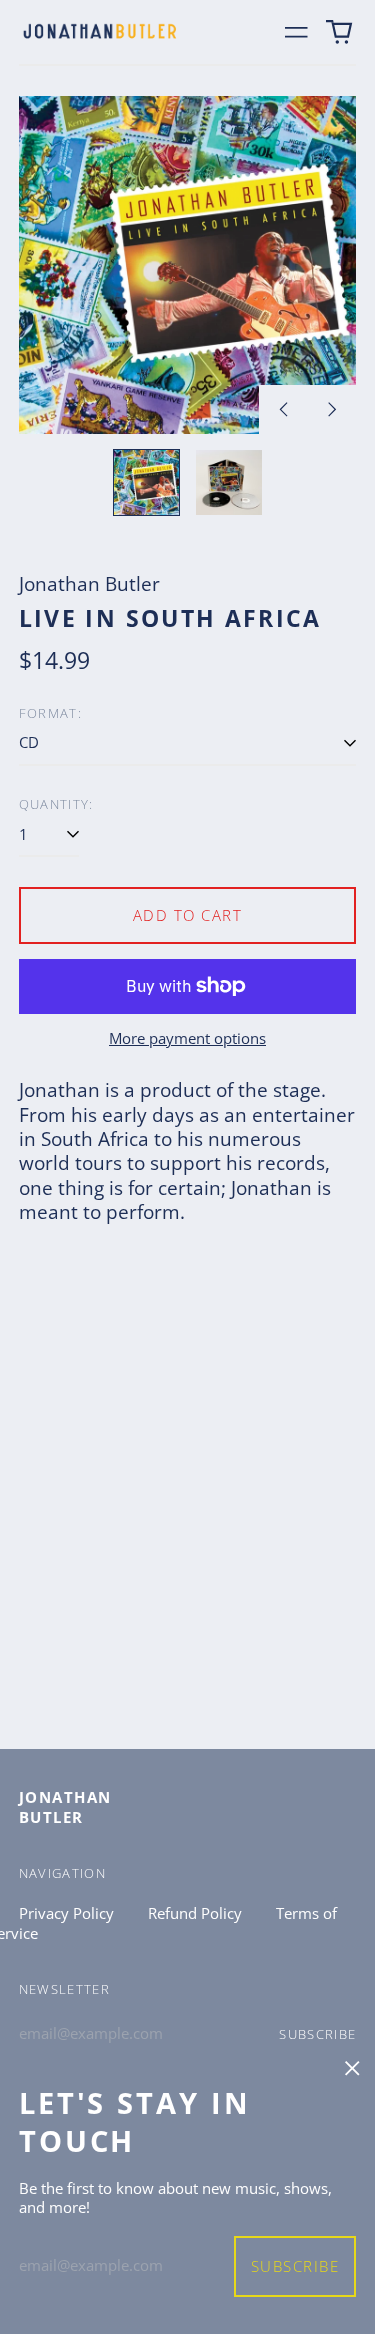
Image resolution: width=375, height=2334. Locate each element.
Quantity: (56, 804)
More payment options (187, 1038)
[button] (340, 32)
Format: (50, 713)
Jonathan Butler (65, 1807)
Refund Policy (195, 1913)
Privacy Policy (66, 1913)
